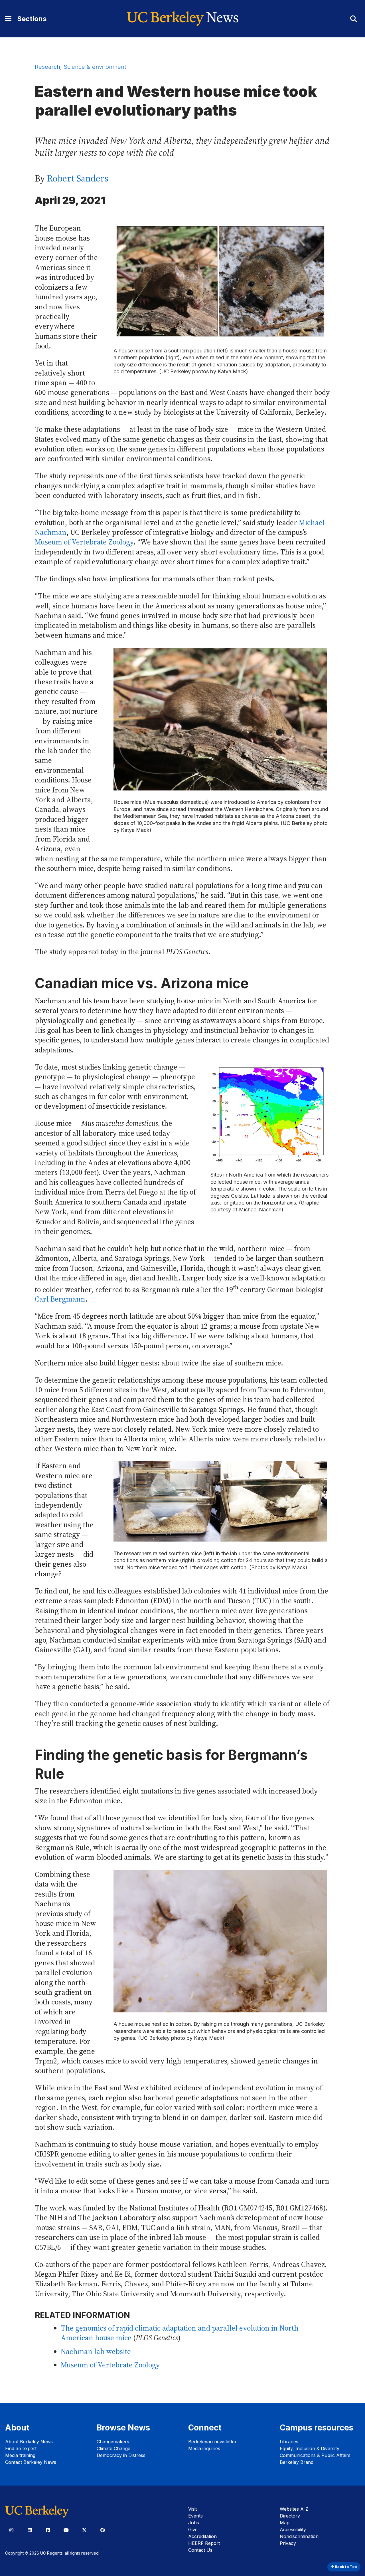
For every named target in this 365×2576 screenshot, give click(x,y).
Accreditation (202, 2536)
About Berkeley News (29, 2442)
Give (193, 2529)
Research (47, 67)
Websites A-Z (294, 2509)
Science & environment (95, 67)
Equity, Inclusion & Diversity (310, 2448)
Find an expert (21, 2448)
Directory (290, 2516)
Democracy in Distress (121, 2455)
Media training (20, 2455)
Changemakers (113, 2442)
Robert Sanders (78, 178)
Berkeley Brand (297, 2462)
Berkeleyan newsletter (212, 2442)
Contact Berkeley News (31, 2462)
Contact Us (200, 2550)
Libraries (289, 2442)
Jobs (194, 2523)
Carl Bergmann (60, 1299)
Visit (192, 2509)
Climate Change (113, 2448)
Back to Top (345, 2567)
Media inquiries (204, 2448)
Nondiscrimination (299, 2536)
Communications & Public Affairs (315, 2455)
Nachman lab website (96, 2352)
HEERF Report (204, 2543)
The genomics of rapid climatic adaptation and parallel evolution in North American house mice (180, 2333)
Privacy (288, 2543)
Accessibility (293, 2529)
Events (195, 2516)
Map (285, 2523)
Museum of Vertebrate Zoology (84, 542)
